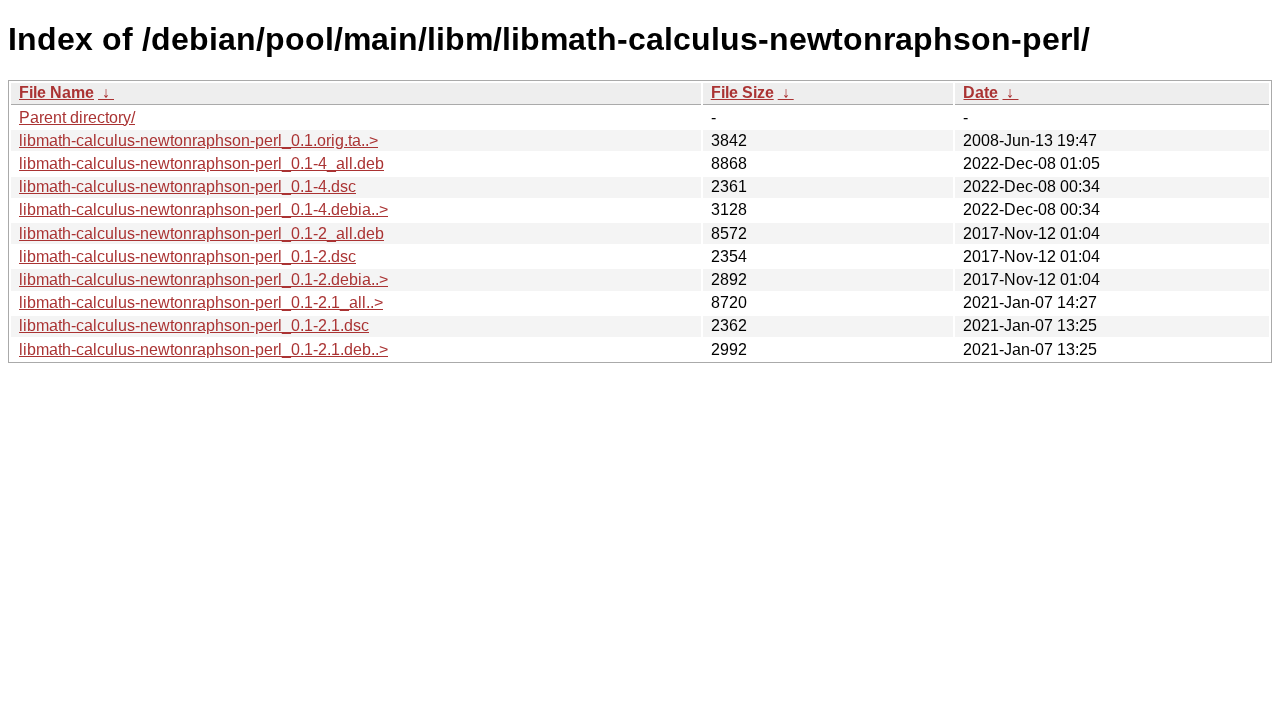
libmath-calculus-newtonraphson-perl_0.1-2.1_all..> (201, 302)
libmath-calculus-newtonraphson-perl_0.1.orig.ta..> (198, 140)
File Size (742, 92)
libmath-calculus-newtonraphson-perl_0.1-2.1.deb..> (203, 349)
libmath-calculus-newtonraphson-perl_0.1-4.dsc (187, 186)
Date (980, 92)
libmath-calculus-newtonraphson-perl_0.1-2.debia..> (203, 279)
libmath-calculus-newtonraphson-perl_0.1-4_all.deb (201, 163)
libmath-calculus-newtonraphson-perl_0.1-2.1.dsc (194, 325)
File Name (56, 92)
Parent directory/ (77, 117)
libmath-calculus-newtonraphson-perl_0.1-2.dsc (187, 256)
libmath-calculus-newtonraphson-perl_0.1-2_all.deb (201, 233)
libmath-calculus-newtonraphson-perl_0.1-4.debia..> (203, 209)
